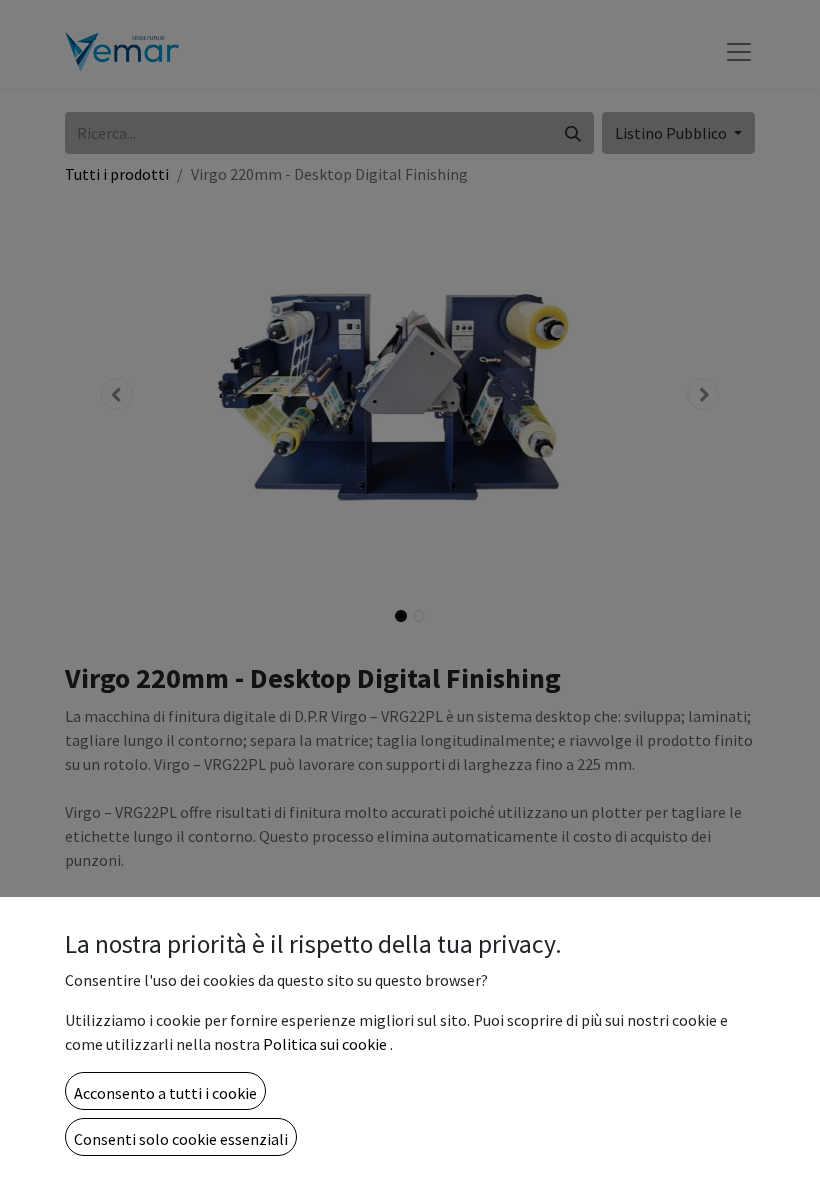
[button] (165, 1091)
